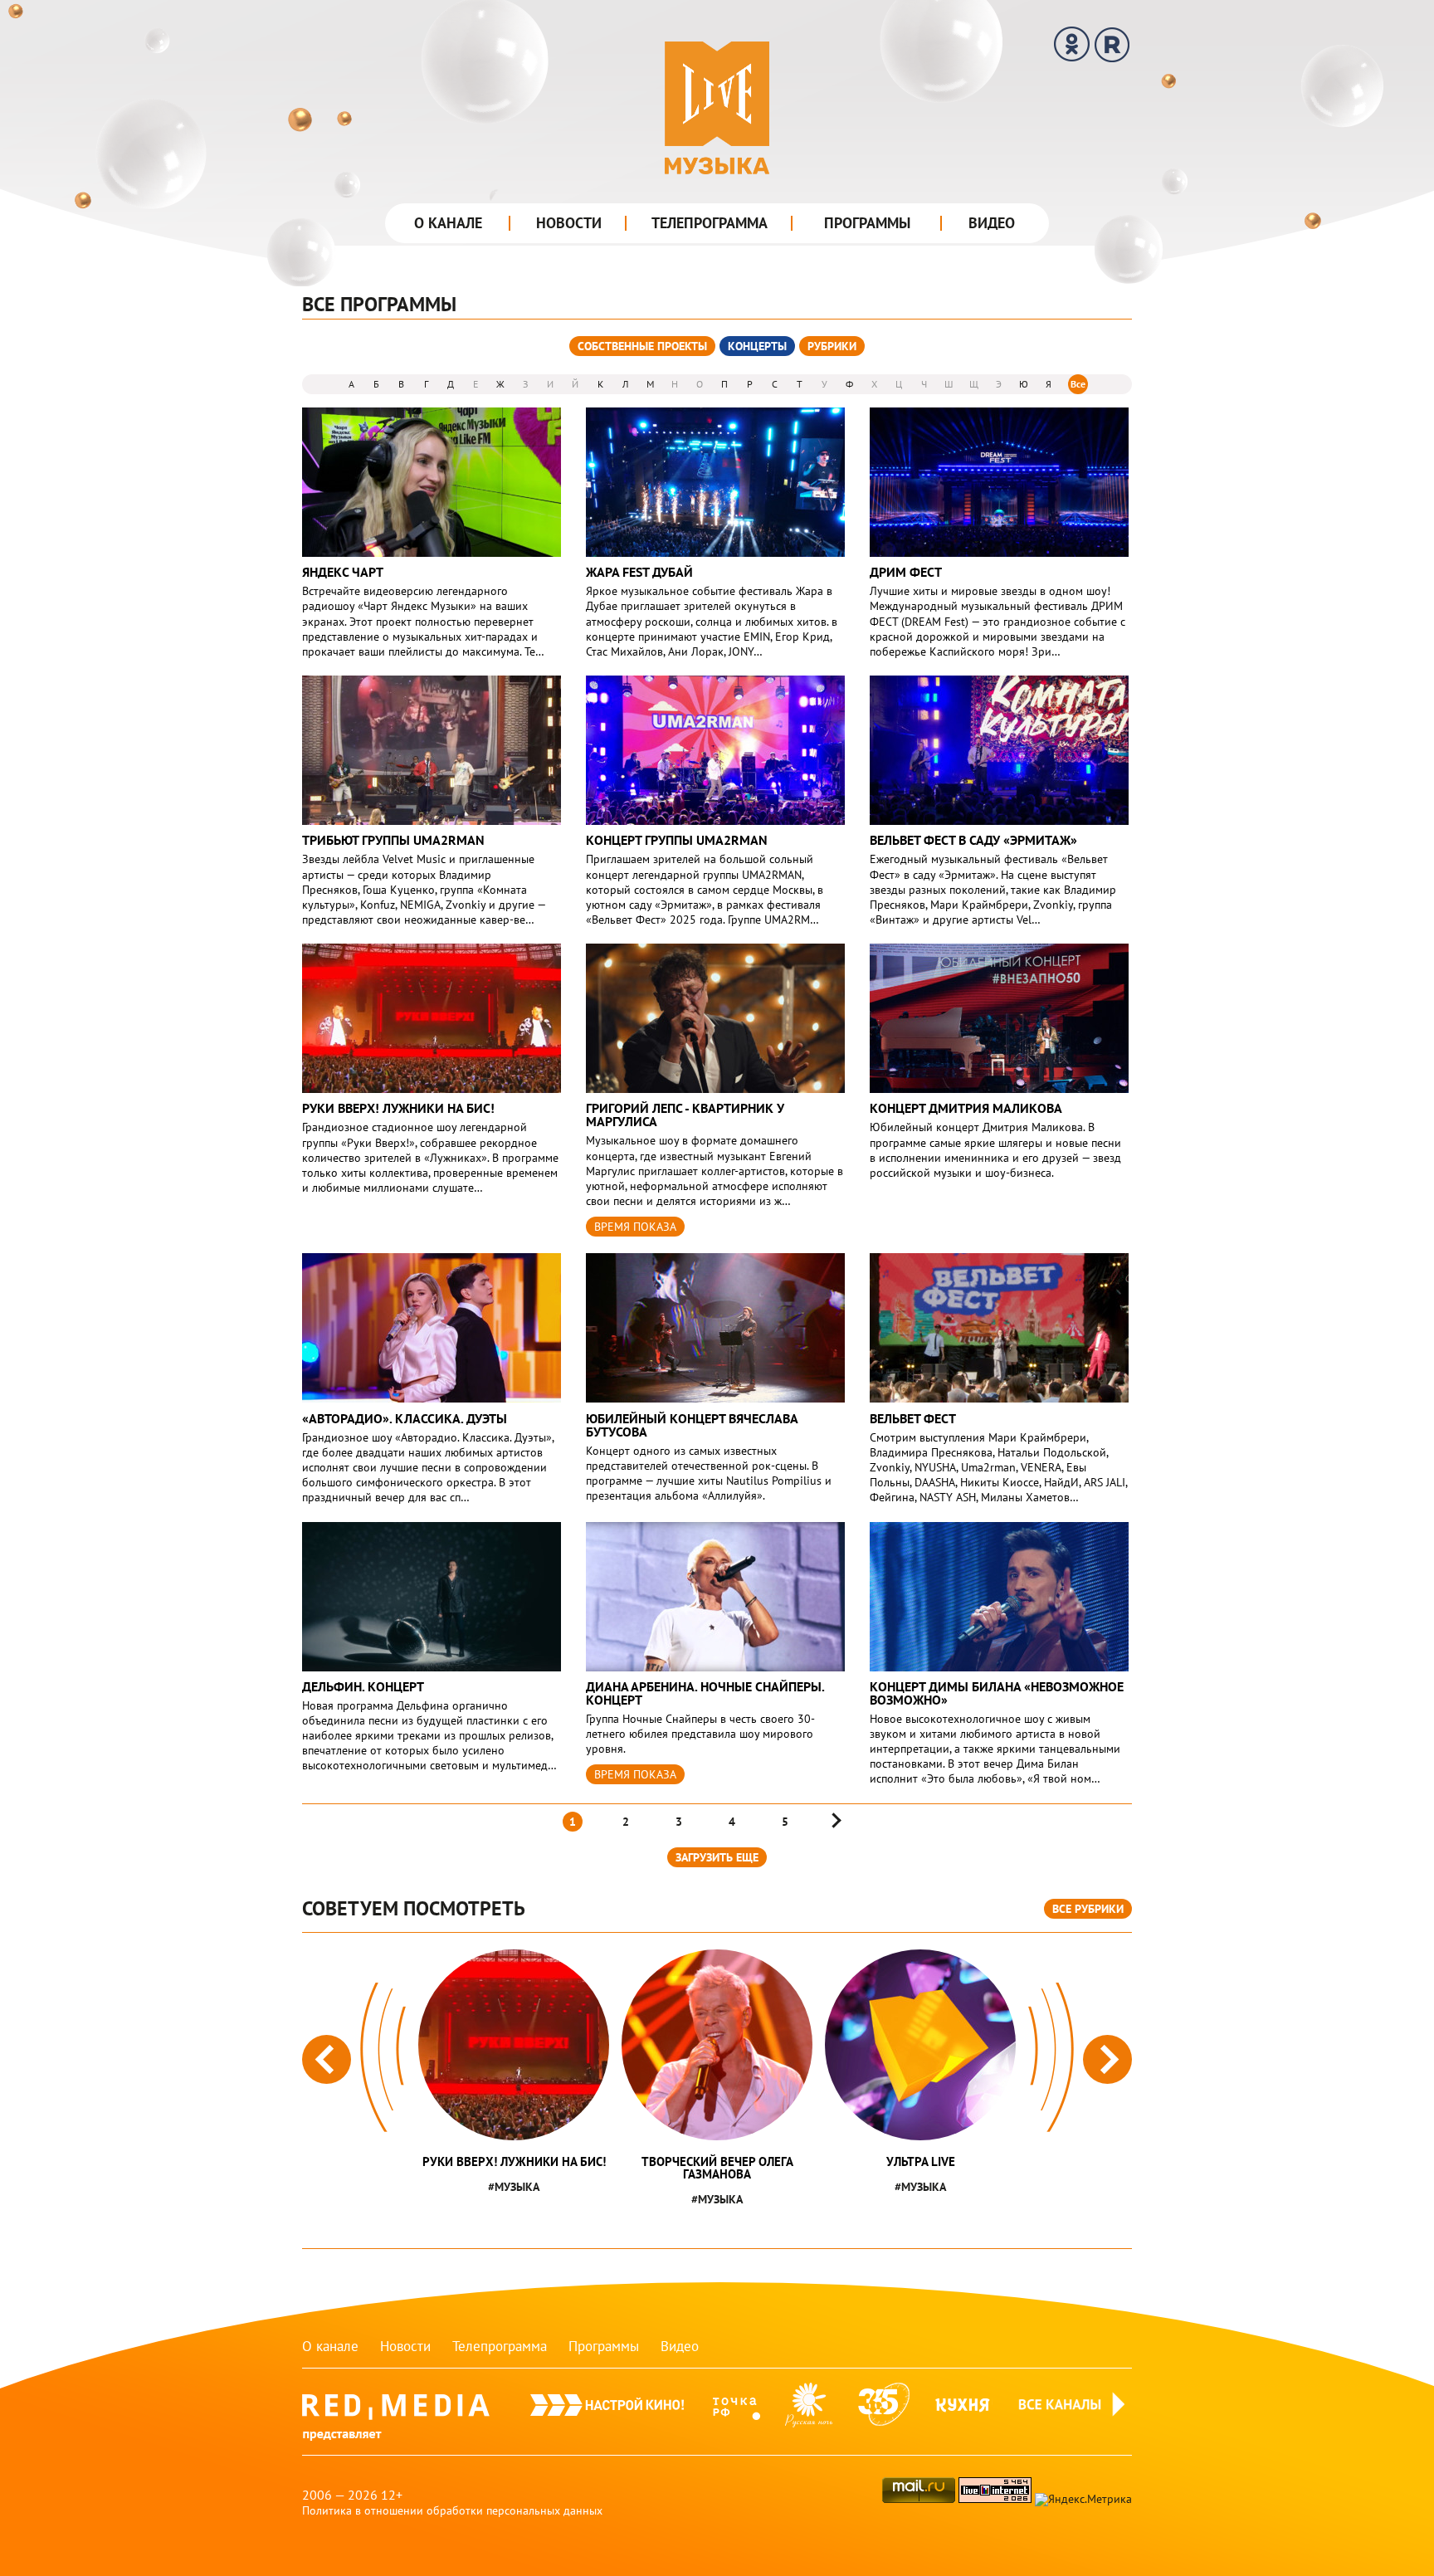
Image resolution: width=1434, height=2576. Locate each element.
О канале (448, 223)
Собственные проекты (642, 346)
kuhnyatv (963, 2412)
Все (1078, 384)
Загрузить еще (717, 1857)
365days (884, 2412)
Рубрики (832, 346)
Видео (992, 223)
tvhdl (737, 2412)
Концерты (757, 346)
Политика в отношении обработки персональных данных (452, 2510)
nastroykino (607, 2412)
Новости (569, 223)
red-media (396, 2423)
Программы (867, 223)
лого (717, 108)
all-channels (1074, 2423)
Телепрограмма (710, 223)
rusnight (809, 2412)
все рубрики (1088, 1909)
